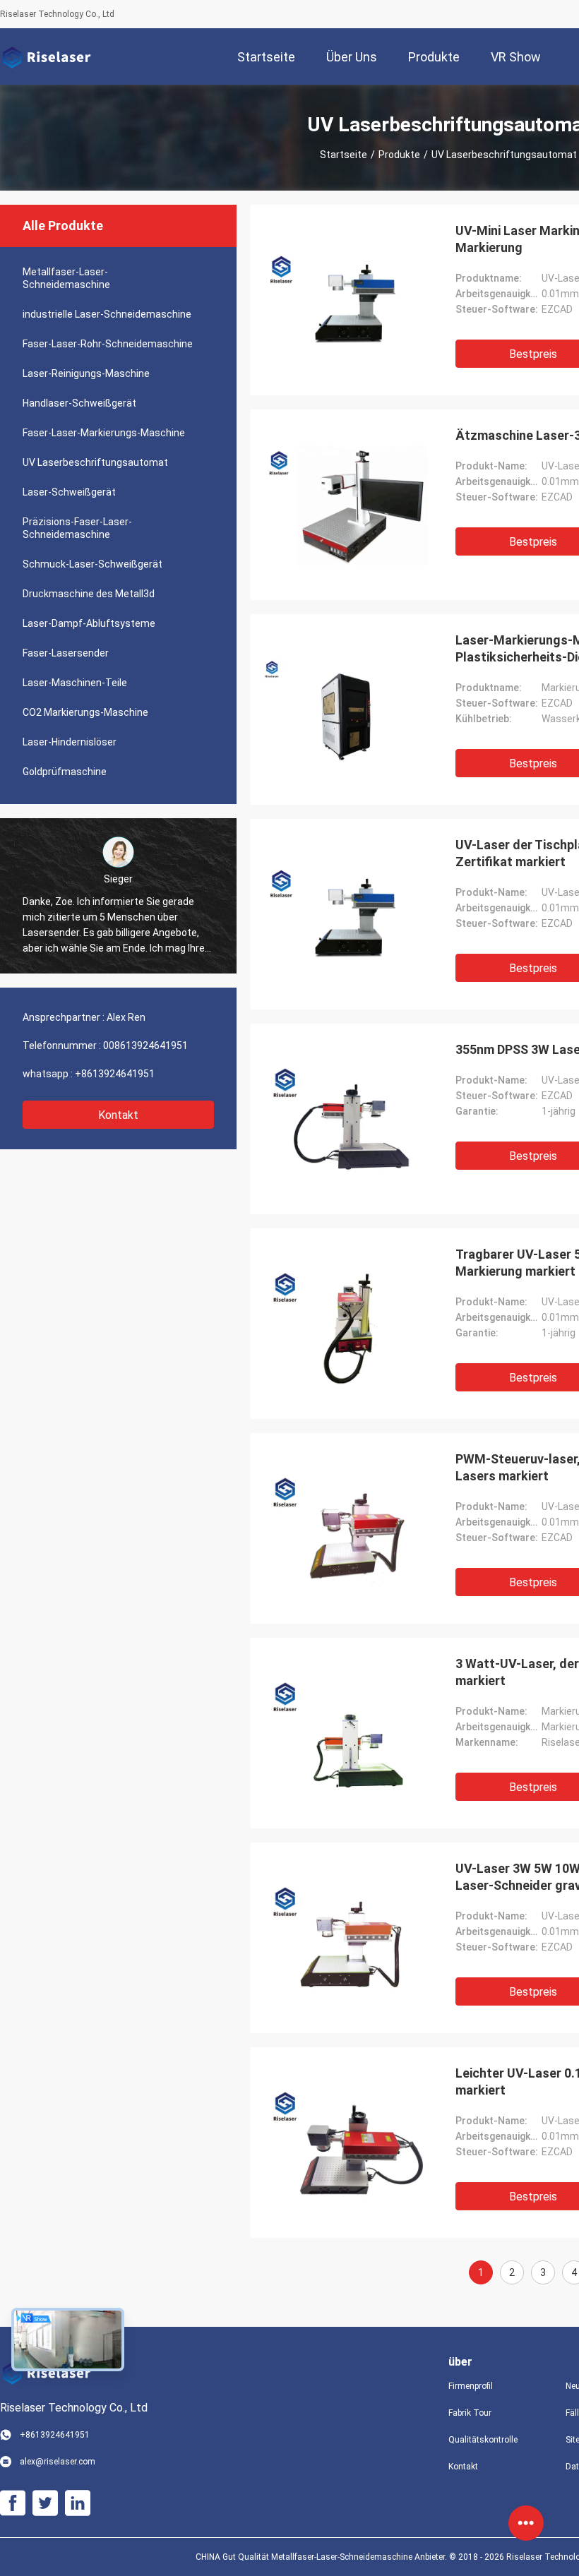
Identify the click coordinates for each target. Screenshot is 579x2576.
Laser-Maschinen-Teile (75, 683)
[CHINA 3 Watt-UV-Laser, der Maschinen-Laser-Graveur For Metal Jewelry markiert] (346, 1733)
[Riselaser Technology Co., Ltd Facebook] (13, 2503)
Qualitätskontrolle (483, 2440)
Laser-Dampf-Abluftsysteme (89, 623)
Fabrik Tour (470, 2413)
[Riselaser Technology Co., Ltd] (46, 56)
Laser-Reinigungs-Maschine (86, 373)
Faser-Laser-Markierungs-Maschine (104, 433)
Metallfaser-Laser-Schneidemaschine (66, 278)
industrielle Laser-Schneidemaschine (107, 314)
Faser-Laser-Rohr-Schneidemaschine (108, 344)
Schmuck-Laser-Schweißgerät (92, 564)
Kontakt (118, 1115)
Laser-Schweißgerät (69, 492)
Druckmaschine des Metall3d (89, 594)
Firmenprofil (471, 2386)
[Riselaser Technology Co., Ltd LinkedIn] (78, 2503)
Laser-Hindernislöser (70, 742)
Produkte (399, 155)
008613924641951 (145, 1046)
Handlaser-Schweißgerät (79, 403)
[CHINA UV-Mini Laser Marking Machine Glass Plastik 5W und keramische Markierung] (346, 300)
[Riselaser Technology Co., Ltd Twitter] (45, 2503)
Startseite (344, 155)
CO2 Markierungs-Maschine (85, 712)
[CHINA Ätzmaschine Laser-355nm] (346, 505)
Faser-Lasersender (66, 653)
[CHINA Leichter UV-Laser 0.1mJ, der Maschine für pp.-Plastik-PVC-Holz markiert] (346, 2143)
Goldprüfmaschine (65, 772)
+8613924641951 (115, 1074)
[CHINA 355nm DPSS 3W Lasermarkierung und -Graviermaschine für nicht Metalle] (346, 1119)
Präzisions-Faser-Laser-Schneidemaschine (77, 528)
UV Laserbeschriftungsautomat (95, 462)
